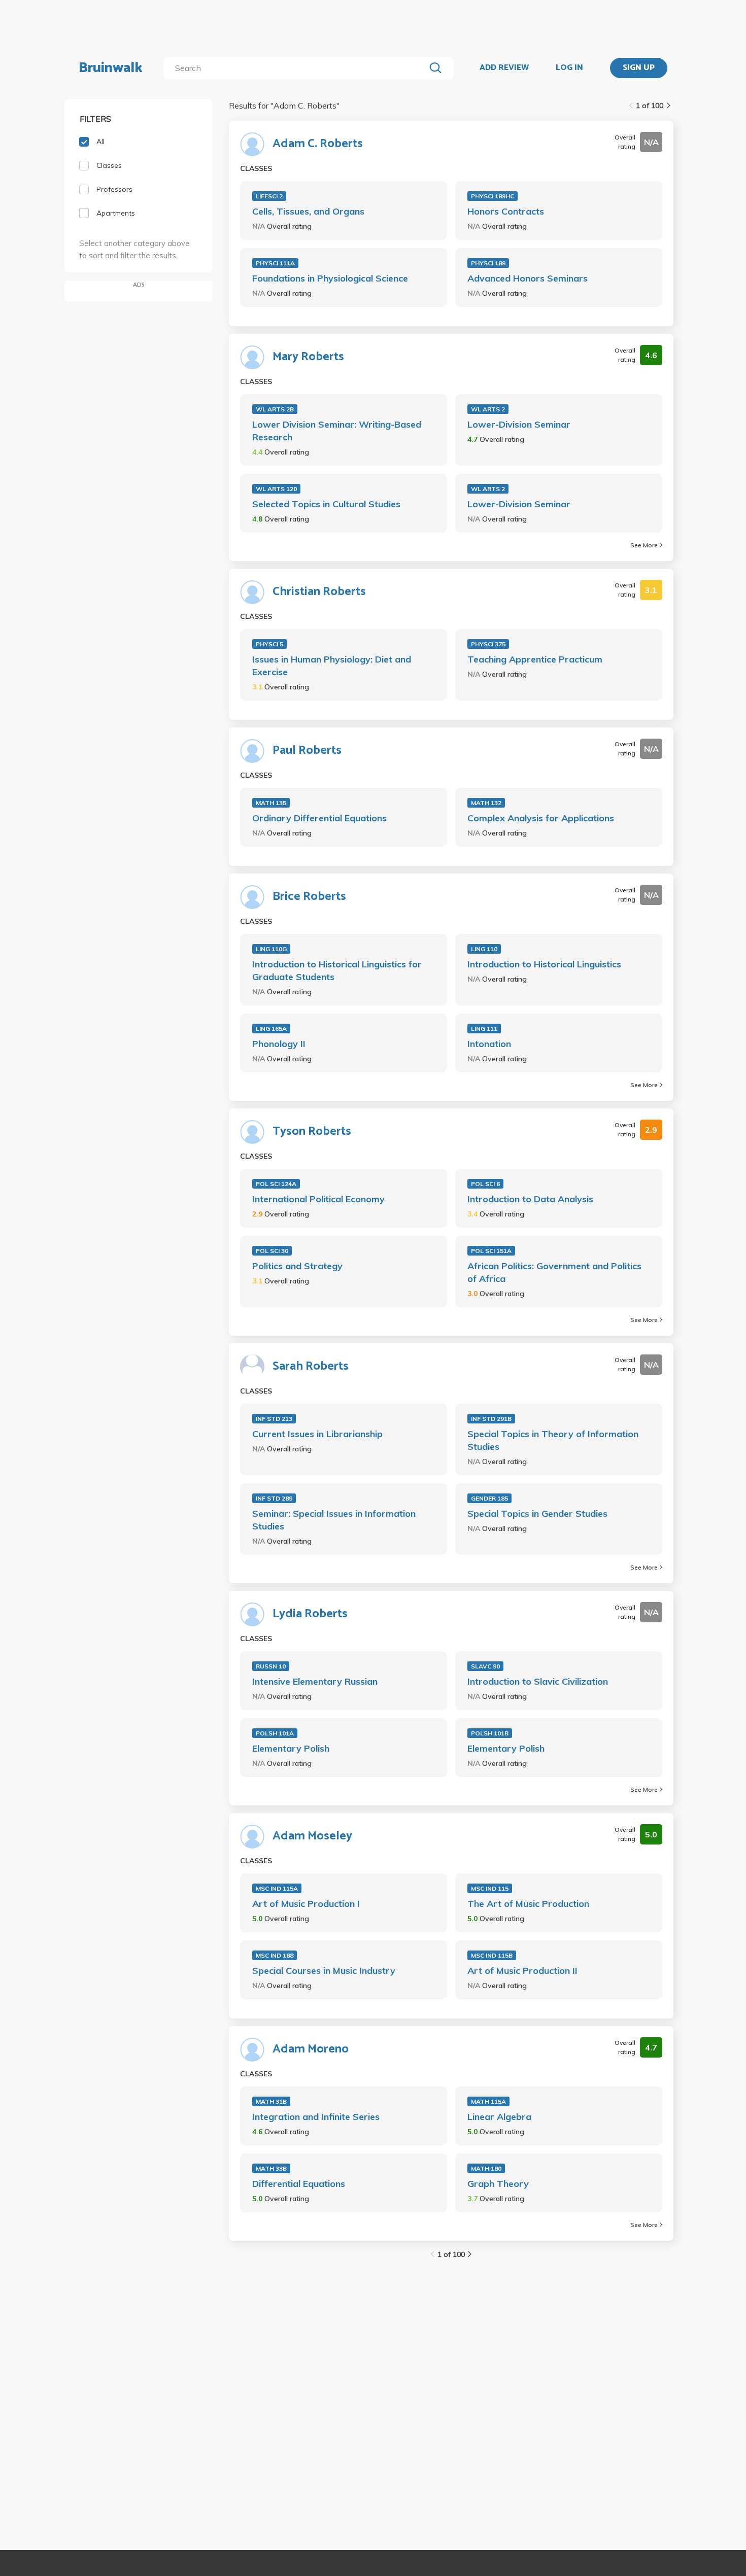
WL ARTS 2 (488, 409)
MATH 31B (271, 2101)
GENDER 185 (489, 1498)
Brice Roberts (309, 897)
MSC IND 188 (275, 1955)
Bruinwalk (111, 68)
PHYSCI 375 (488, 644)
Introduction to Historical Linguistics (544, 964)
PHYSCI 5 (269, 644)
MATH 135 (271, 803)
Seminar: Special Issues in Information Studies (334, 1520)
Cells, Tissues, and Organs (308, 211)
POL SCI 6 (485, 1184)
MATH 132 (486, 803)
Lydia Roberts (310, 1614)
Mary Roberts (308, 357)
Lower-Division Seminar (519, 424)
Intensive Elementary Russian (315, 1681)
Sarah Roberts (311, 1367)
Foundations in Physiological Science (330, 278)
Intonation (489, 1044)
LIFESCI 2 (269, 196)
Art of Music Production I (306, 1904)
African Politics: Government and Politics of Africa (554, 1272)
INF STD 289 (274, 1498)
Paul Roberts (307, 751)
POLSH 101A (275, 1733)
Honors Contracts (506, 211)
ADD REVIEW (504, 68)
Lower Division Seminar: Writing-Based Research (337, 431)
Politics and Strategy (297, 1266)
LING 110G (271, 949)
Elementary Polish (291, 1748)
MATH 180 (486, 2168)
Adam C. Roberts (318, 144)
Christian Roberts (319, 592)
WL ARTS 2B (275, 409)
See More (644, 545)
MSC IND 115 (490, 1888)
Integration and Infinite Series (316, 2117)
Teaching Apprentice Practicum (535, 659)
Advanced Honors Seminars (528, 278)
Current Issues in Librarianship (317, 1434)
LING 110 (484, 949)
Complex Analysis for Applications (541, 818)
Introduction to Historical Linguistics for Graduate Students (337, 970)
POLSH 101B (490, 1733)
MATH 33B (271, 2168)
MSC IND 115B (492, 1955)
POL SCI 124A (276, 1184)
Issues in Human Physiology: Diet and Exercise (332, 666)
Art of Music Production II (522, 1971)
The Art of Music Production (528, 1904)
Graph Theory (498, 2184)
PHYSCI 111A (275, 263)
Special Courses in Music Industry (324, 1971)
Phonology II (279, 1044)
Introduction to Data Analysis (530, 1199)
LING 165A (271, 1029)
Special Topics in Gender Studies (537, 1513)
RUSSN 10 (271, 1666)
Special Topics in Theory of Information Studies (553, 1440)
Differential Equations (299, 2184)
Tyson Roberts (312, 1132)
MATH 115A (488, 2101)
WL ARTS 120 (276, 489)
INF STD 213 (274, 1419)
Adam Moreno (311, 2049)
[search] (297, 68)
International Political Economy (318, 1199)
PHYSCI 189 (488, 263)
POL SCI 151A (491, 1251)
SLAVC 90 (485, 1666)
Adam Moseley (312, 1836)
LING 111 (484, 1029)
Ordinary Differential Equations (319, 818)
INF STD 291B (491, 1419)
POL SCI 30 (272, 1251)
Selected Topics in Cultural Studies (326, 504)
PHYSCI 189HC (493, 196)
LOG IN (569, 68)
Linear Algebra (499, 2117)
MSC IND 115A (277, 1888)
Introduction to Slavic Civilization (538, 1681)
